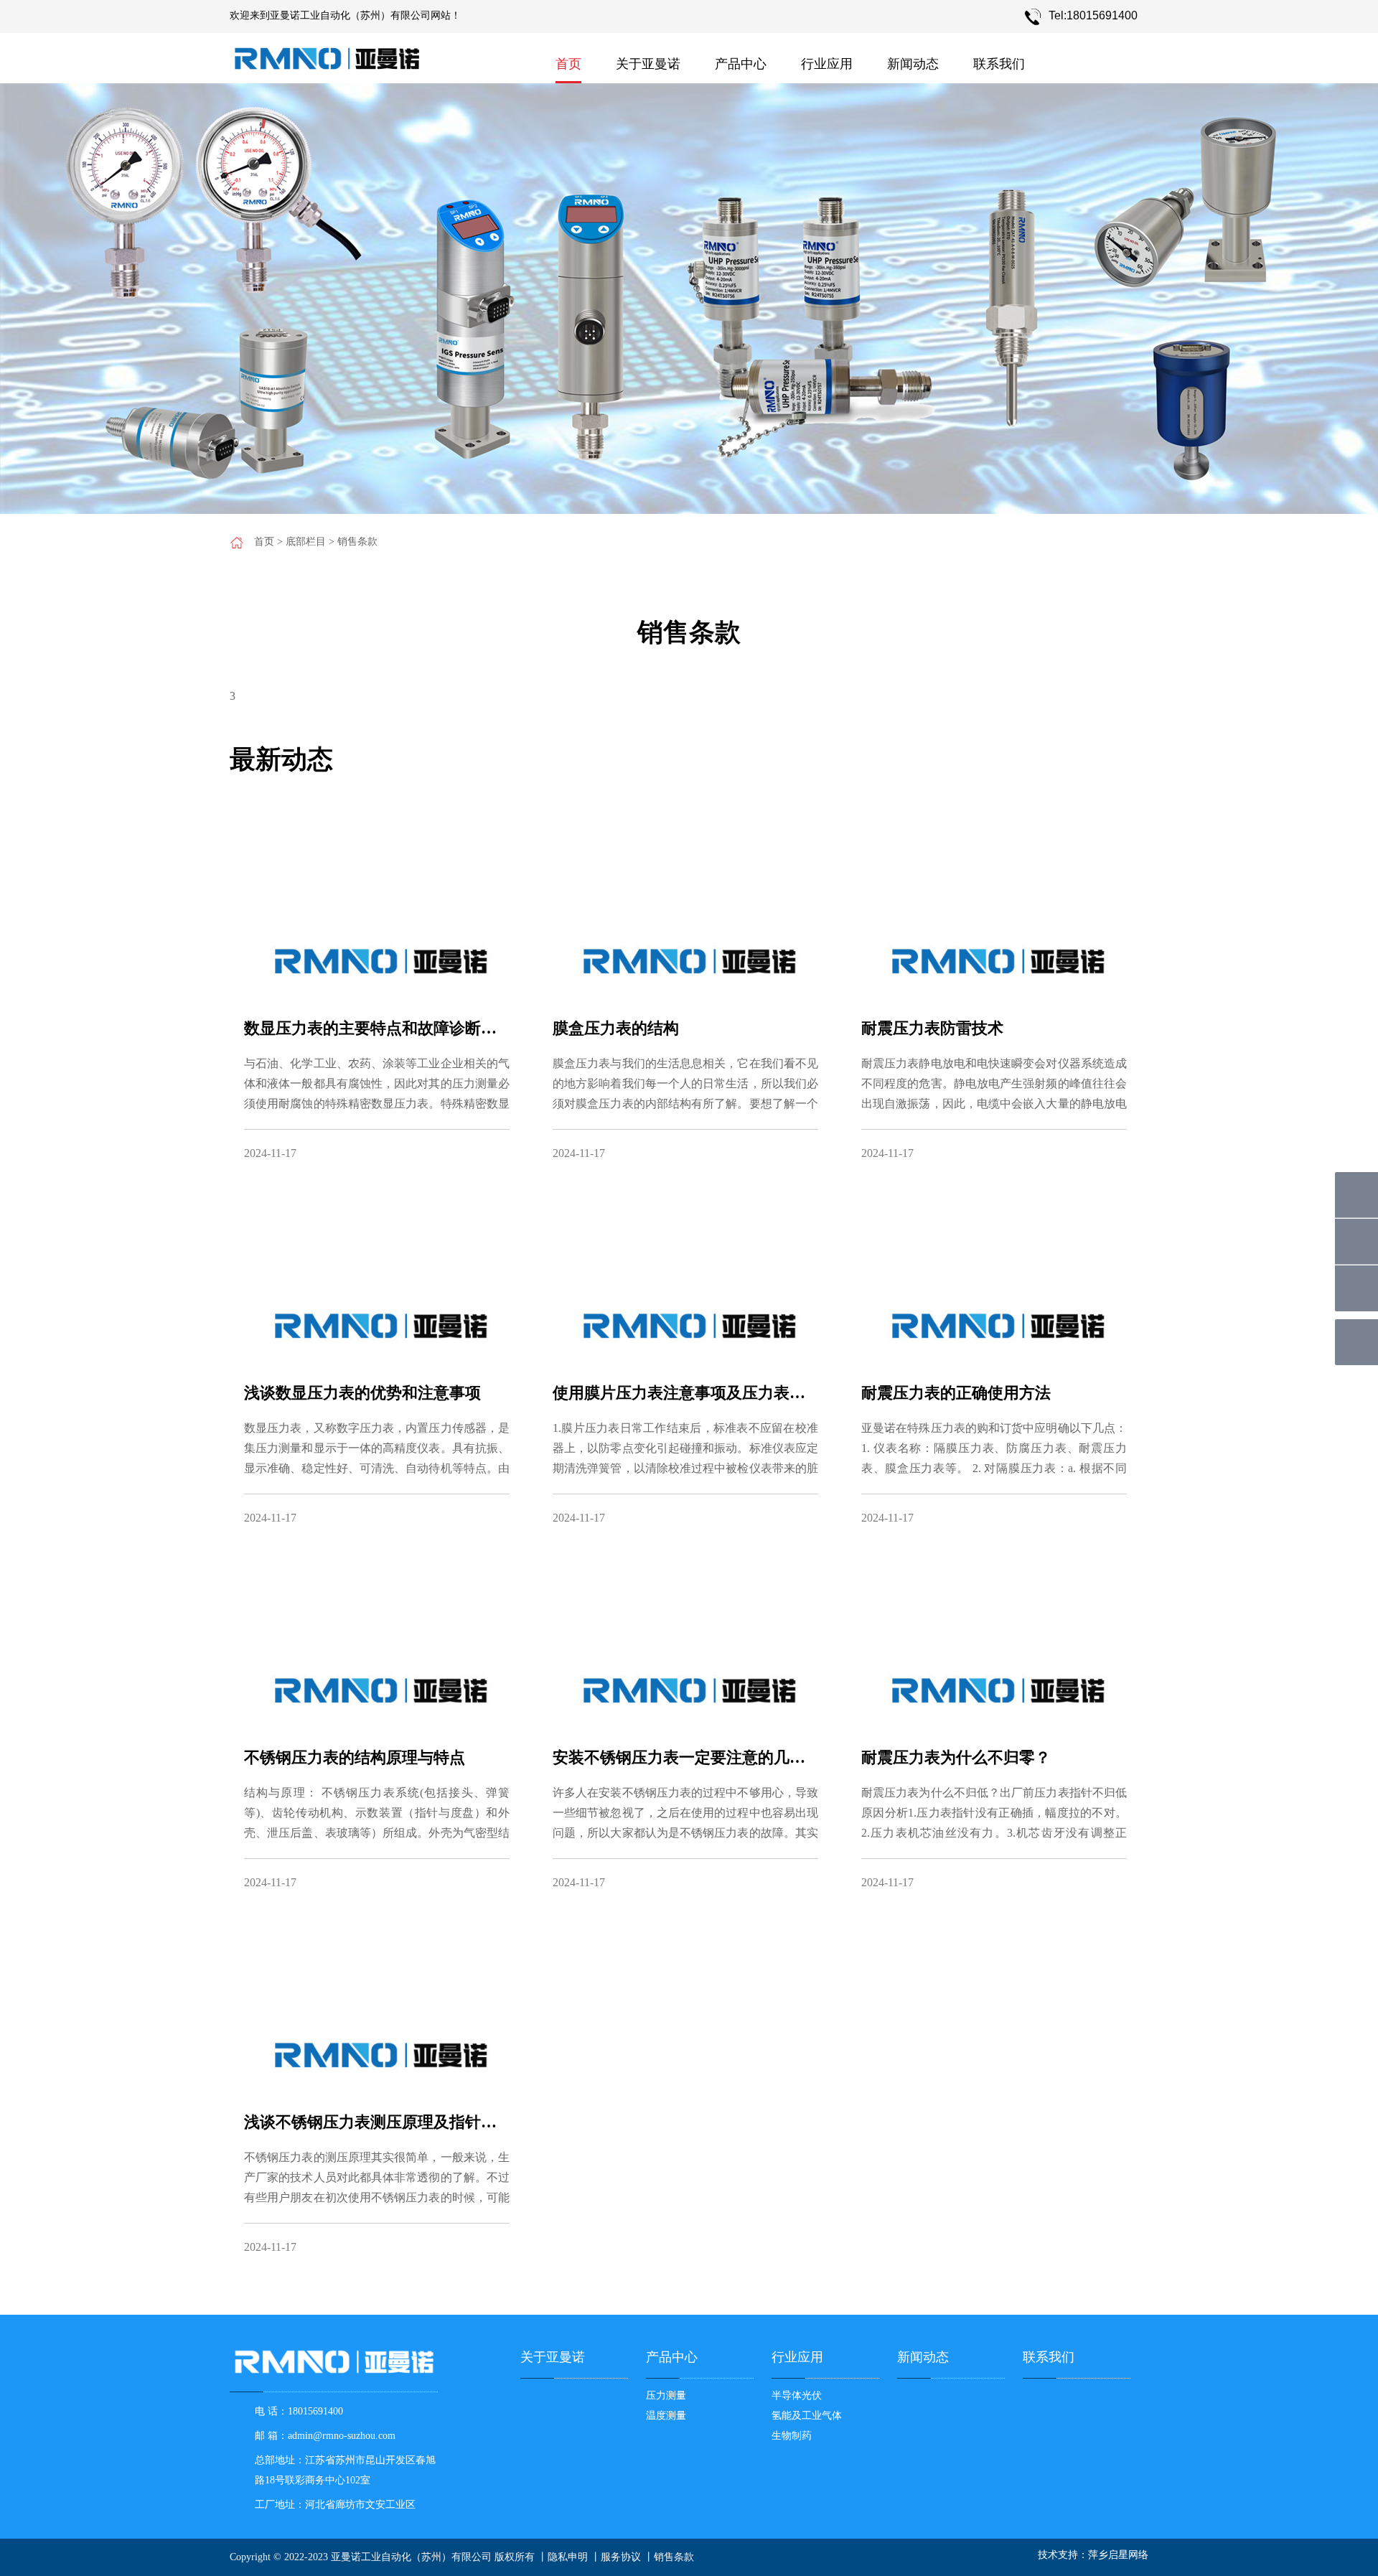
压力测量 (666, 2395)
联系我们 (999, 64)
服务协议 (621, 2557)
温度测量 (666, 2416)
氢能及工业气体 (807, 2416)
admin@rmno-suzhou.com (342, 2436)
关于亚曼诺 (648, 64)
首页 (568, 64)
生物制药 (792, 2436)
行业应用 (827, 64)
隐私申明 (568, 2557)
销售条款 (357, 542)
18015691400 (315, 2411)
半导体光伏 (797, 2395)
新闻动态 (913, 64)
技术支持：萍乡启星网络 (1093, 2555)
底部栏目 (306, 542)
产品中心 (741, 64)
